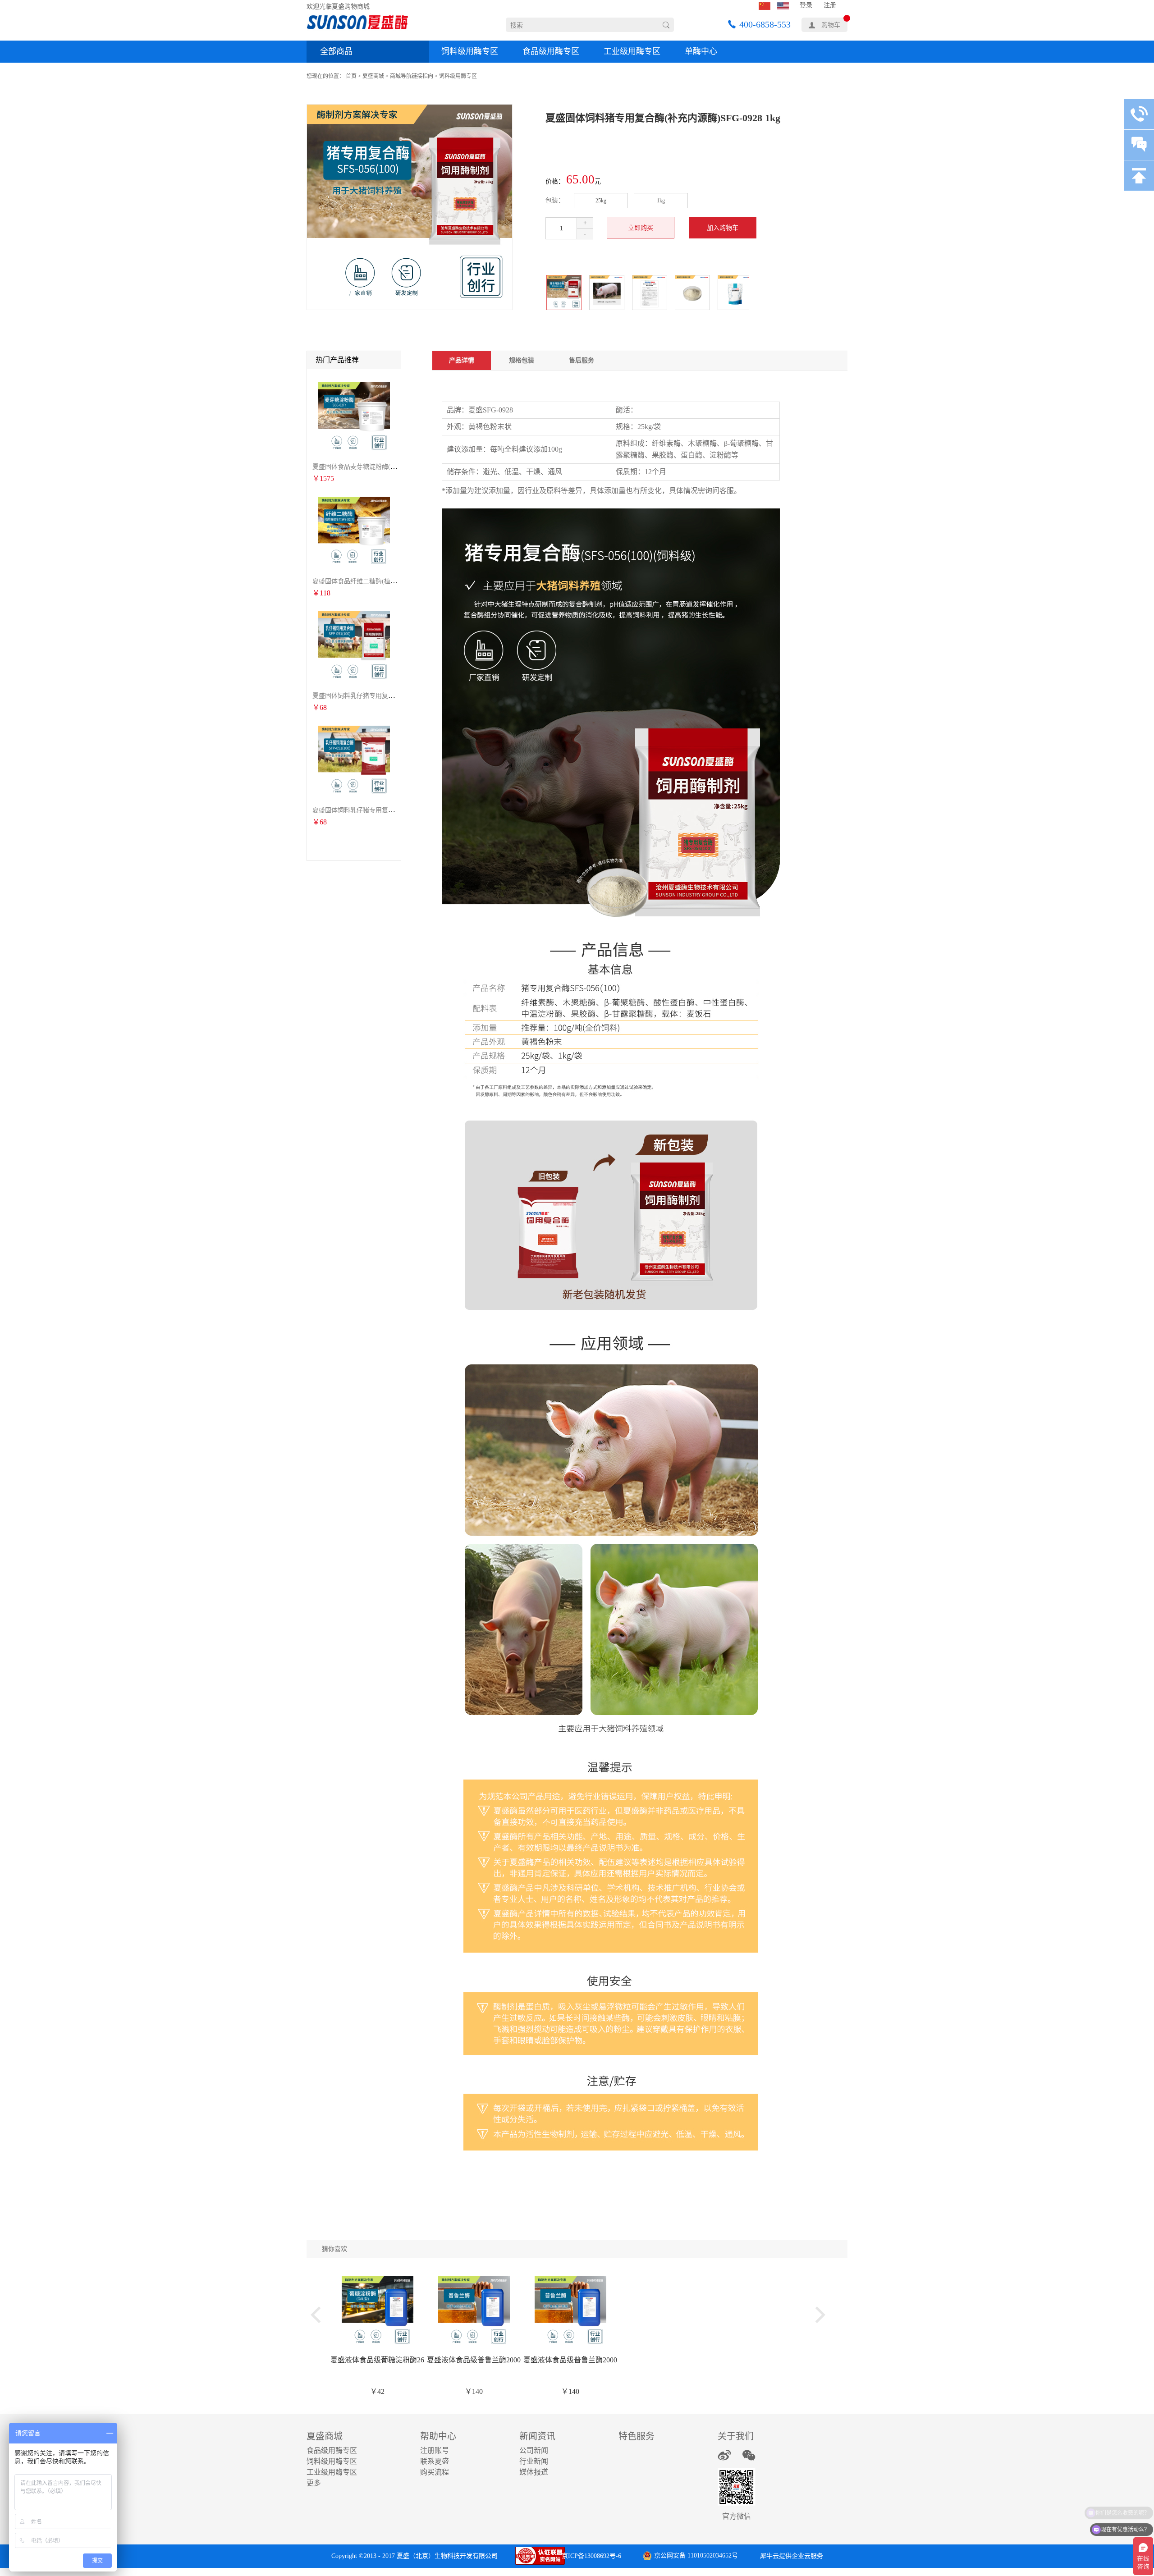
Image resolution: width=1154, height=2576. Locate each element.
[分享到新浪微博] (724, 2455)
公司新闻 (534, 2450)
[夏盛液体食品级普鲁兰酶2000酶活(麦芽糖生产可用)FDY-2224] (474, 2280)
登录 (806, 5)
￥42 (377, 2391)
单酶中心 (701, 51)
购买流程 (435, 2472)
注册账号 (435, 2450)
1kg (661, 201)
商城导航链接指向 (412, 76)
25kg (601, 201)
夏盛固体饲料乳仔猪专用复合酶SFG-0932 (370, 696)
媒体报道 (534, 2472)
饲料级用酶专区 (470, 51)
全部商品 (336, 51)
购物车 (831, 25)
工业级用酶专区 (632, 51)
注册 (830, 5)
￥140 (474, 2391)
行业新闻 (534, 2461)
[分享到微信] (749, 2455)
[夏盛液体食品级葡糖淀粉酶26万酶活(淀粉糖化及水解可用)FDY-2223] (378, 2280)
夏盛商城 (373, 76)
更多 (314, 2483)
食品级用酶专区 (551, 51)
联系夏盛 (435, 2461)
